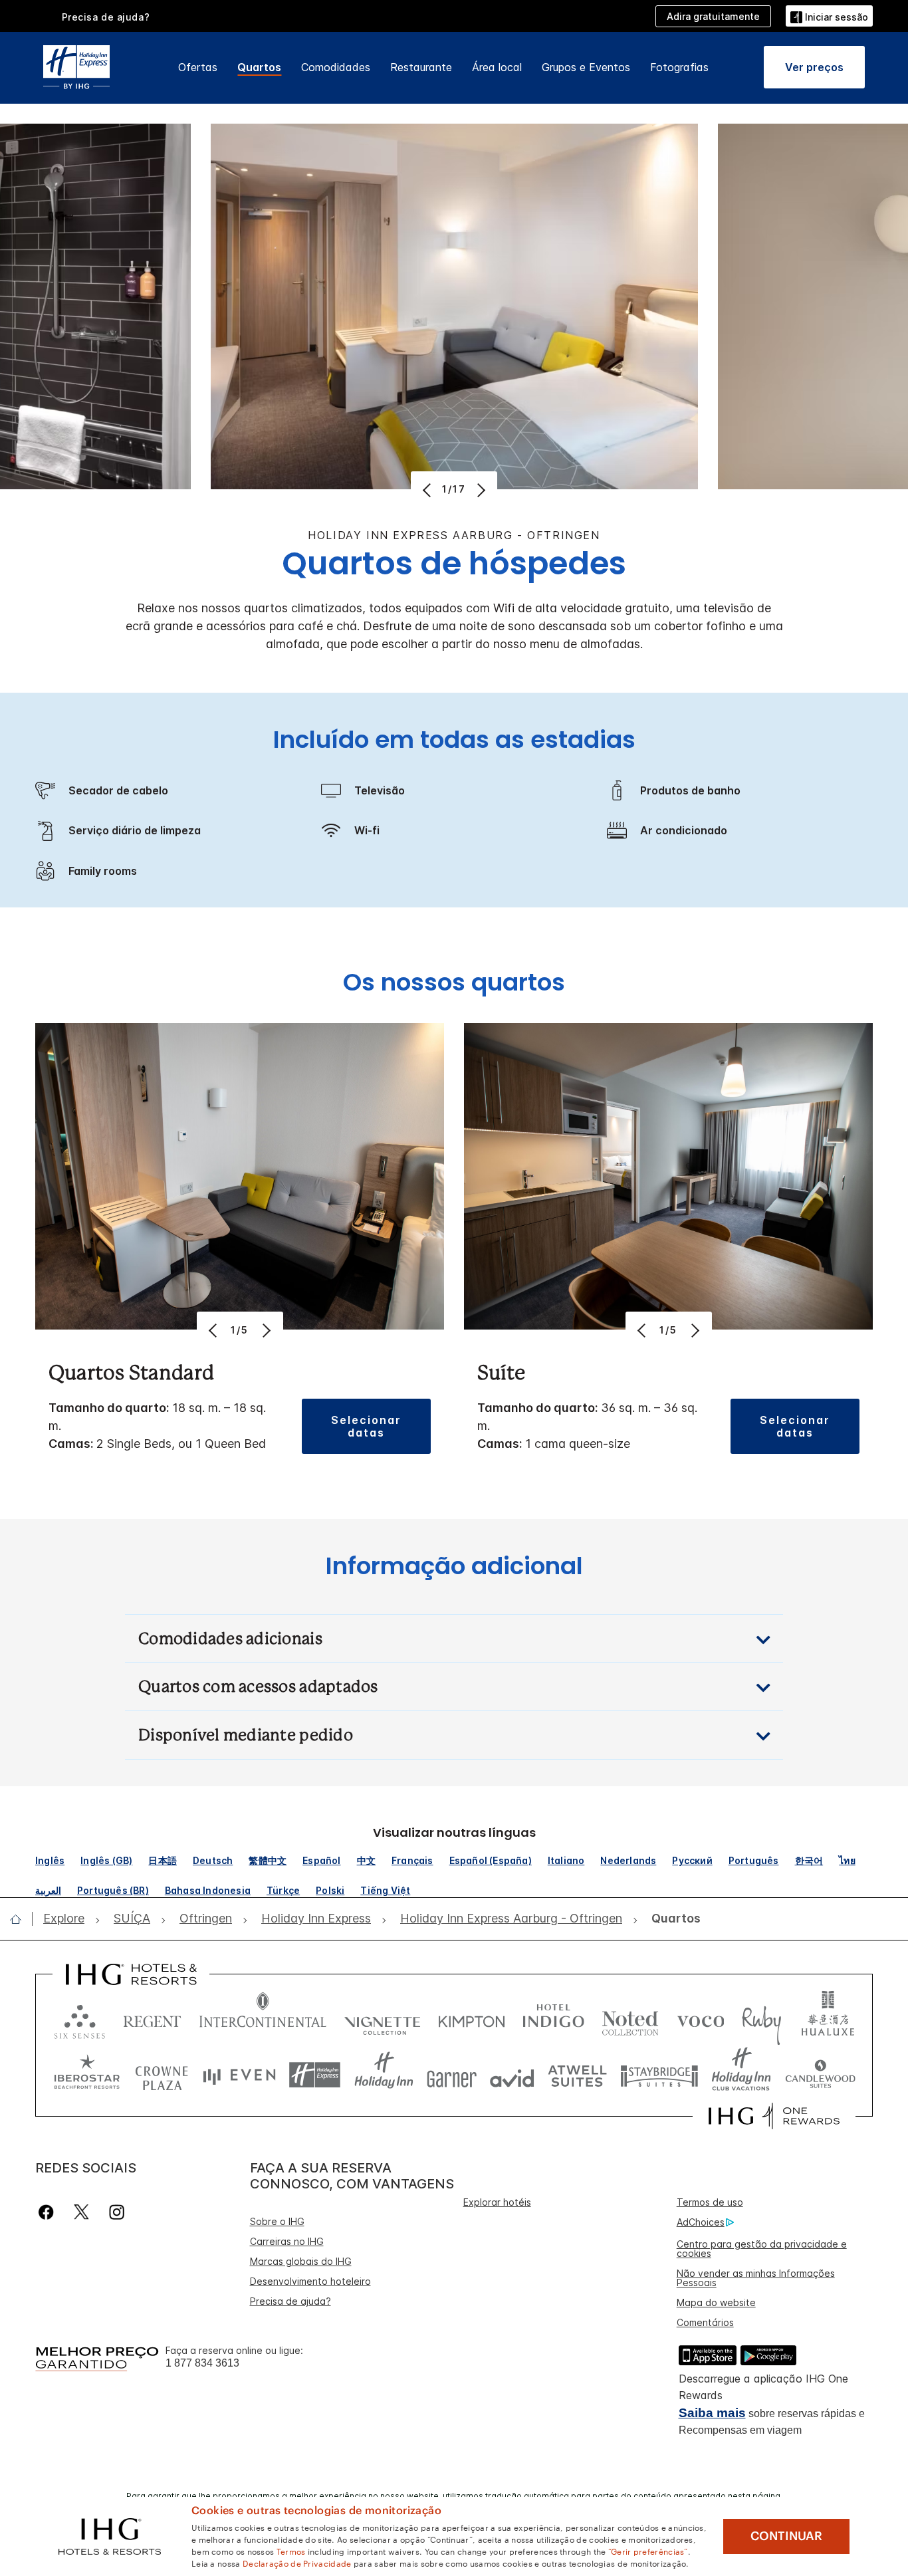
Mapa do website (716, 2302)
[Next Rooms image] (480, 490)
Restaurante (421, 67)
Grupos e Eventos (586, 67)
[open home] (21, 1919)
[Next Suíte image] (694, 1330)
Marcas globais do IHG (301, 2261)
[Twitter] (81, 2212)
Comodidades (336, 67)
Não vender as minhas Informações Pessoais (756, 2278)
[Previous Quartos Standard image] (214, 1330)
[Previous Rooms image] (428, 490)
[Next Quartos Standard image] (266, 1330)
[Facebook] (49, 2212)
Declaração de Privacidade (297, 2563)
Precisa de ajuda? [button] (106, 17)
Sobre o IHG (277, 2221)
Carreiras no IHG (287, 2241)
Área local (497, 67)
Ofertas (198, 67)
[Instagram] (117, 2212)
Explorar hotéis (497, 2202)
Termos (291, 2551)
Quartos (259, 67)
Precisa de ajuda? (290, 2301)
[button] (829, 16)
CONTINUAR (786, 2536)
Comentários (705, 2322)
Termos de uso (710, 2202)
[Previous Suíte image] (643, 1330)
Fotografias (679, 67)
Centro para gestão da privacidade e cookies (762, 2249)
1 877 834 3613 (202, 2363)
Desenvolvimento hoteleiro (310, 2281)
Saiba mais (712, 2413)
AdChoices (701, 2222)
